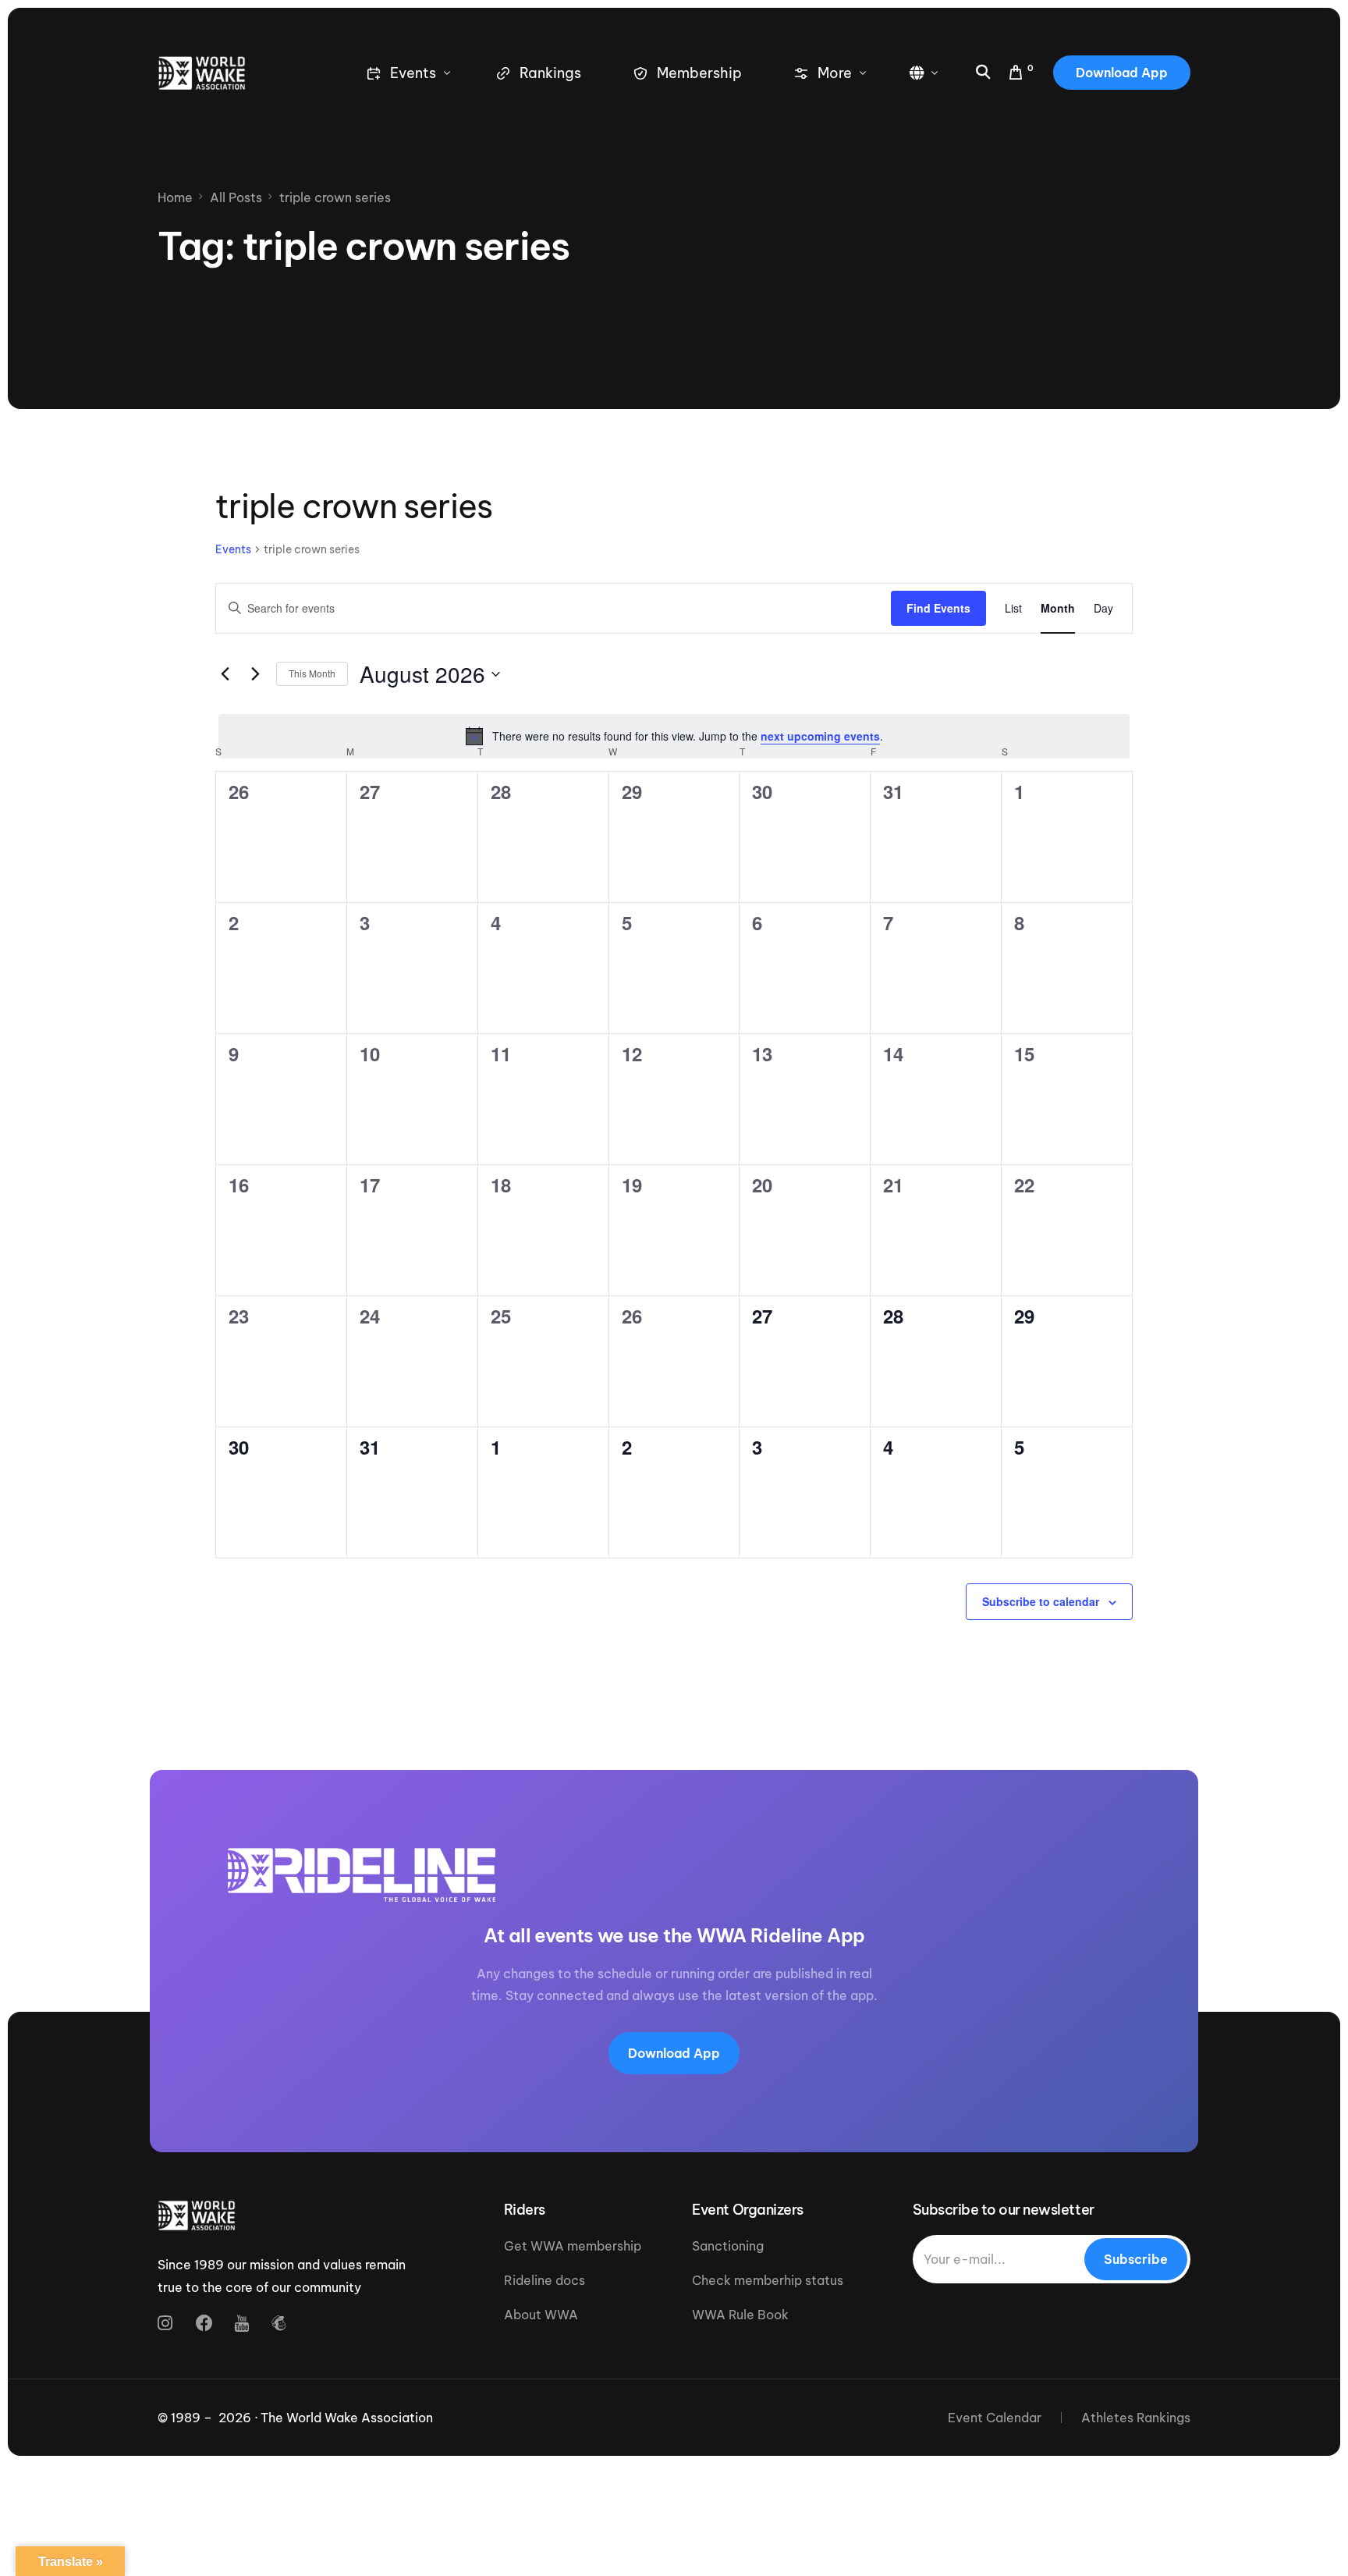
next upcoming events (820, 736)
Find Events (938, 608)
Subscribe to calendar (1041, 1601)
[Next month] (255, 674)
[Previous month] (225, 674)
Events (233, 549)
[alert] (674, 736)
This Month (312, 673)
